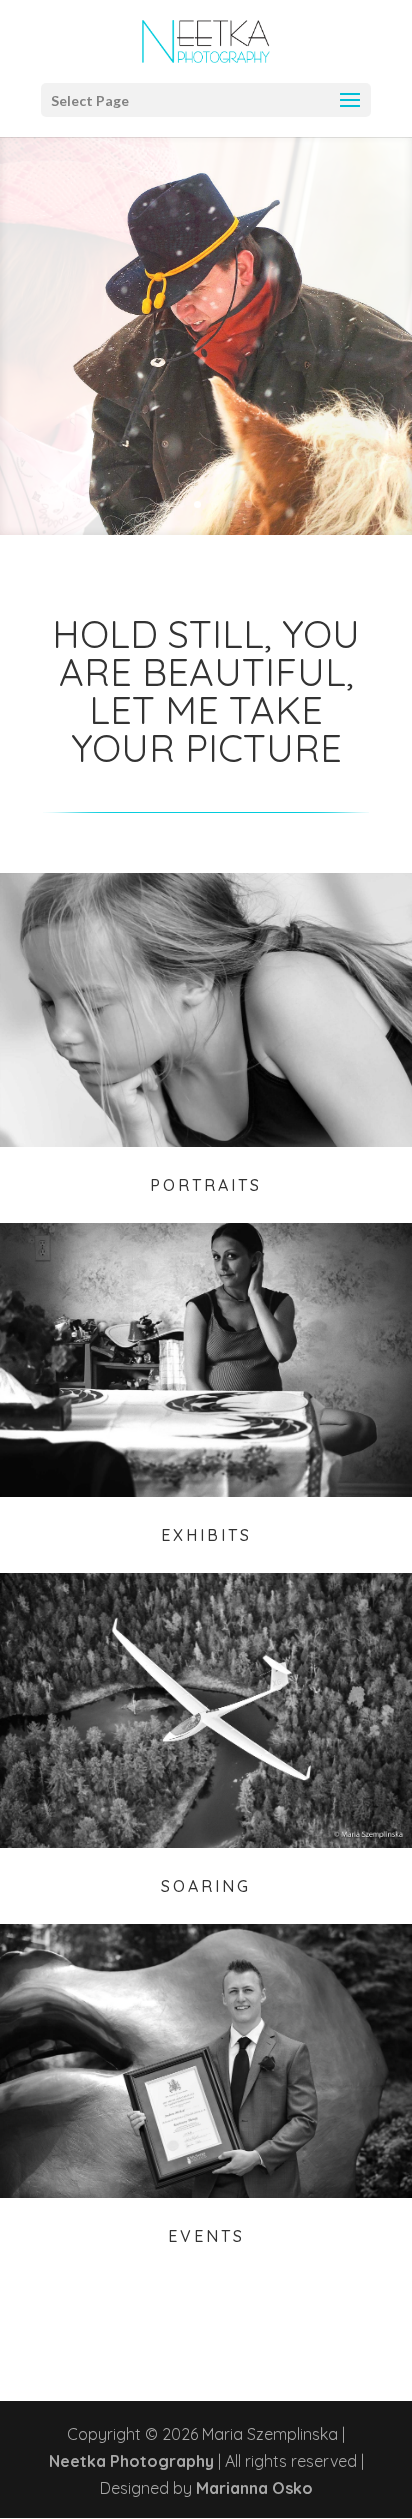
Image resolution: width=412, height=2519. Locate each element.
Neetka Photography (131, 2461)
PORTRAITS (206, 1185)
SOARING (206, 1886)
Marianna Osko (254, 2488)
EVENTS (206, 2236)
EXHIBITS (206, 1535)
